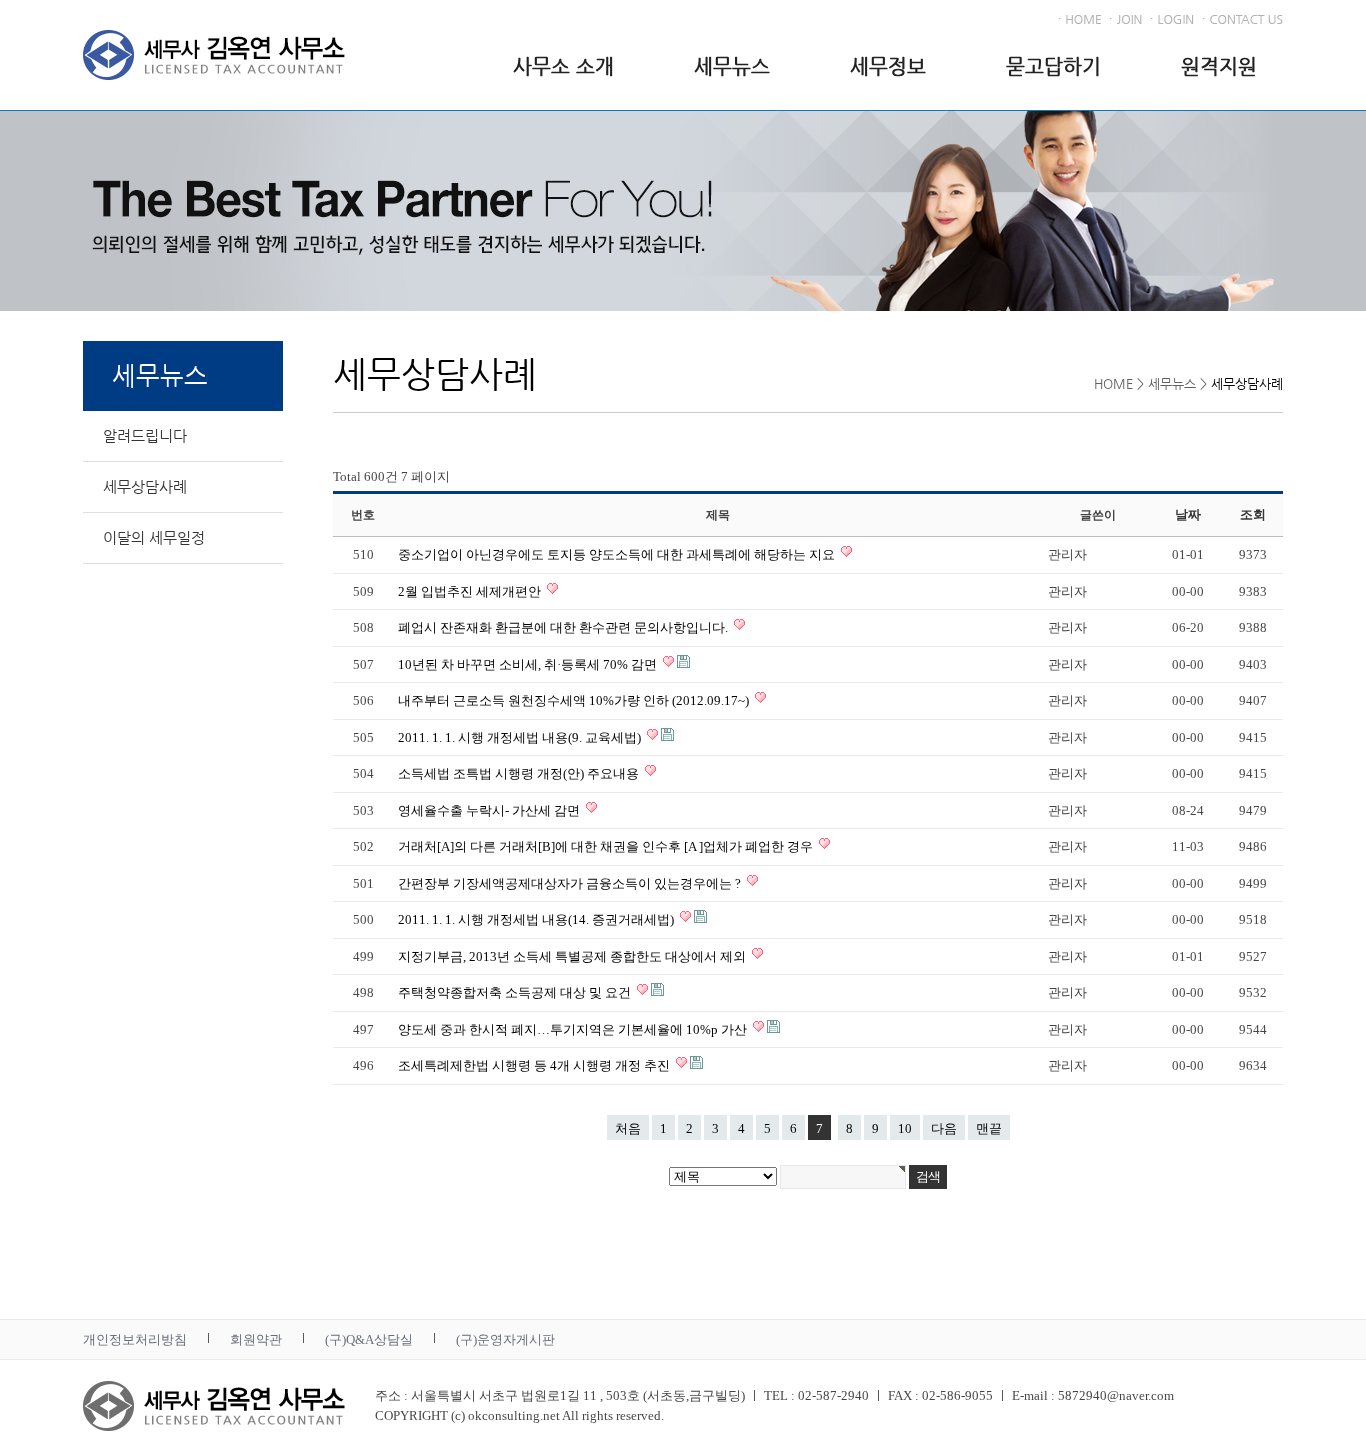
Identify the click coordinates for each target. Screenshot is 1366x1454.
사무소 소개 (563, 66)
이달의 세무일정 (154, 537)
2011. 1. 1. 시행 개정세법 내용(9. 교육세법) (521, 737)
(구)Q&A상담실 (369, 1339)
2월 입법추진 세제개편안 (471, 591)
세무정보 (888, 66)
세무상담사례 (145, 486)
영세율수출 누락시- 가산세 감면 (490, 810)
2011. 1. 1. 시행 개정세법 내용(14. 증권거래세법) (537, 919)
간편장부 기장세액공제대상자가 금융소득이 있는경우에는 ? (571, 883)
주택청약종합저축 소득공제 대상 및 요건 (516, 992)
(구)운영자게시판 (505, 1339)
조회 (1253, 514)
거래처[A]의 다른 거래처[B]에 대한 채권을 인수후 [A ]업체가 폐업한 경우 (607, 846)
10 (905, 1128)
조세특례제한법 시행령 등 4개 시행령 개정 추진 (535, 1065)
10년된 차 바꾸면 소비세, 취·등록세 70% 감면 (529, 664)
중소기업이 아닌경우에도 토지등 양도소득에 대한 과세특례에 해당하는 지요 (618, 554)
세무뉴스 (732, 66)
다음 (944, 1128)
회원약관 (256, 1339)
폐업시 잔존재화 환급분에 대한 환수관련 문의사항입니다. (564, 627)
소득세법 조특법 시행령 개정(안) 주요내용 (520, 773)
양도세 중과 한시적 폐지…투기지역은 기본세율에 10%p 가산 (574, 1029)
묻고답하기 (1053, 66)
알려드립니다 (145, 435)
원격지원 (1219, 66)
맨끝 (989, 1128)
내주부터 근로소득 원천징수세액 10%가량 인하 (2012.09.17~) (575, 700)
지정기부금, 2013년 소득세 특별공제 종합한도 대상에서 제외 (573, 956)
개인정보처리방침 (135, 1339)
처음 (628, 1128)
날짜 (1188, 514)
